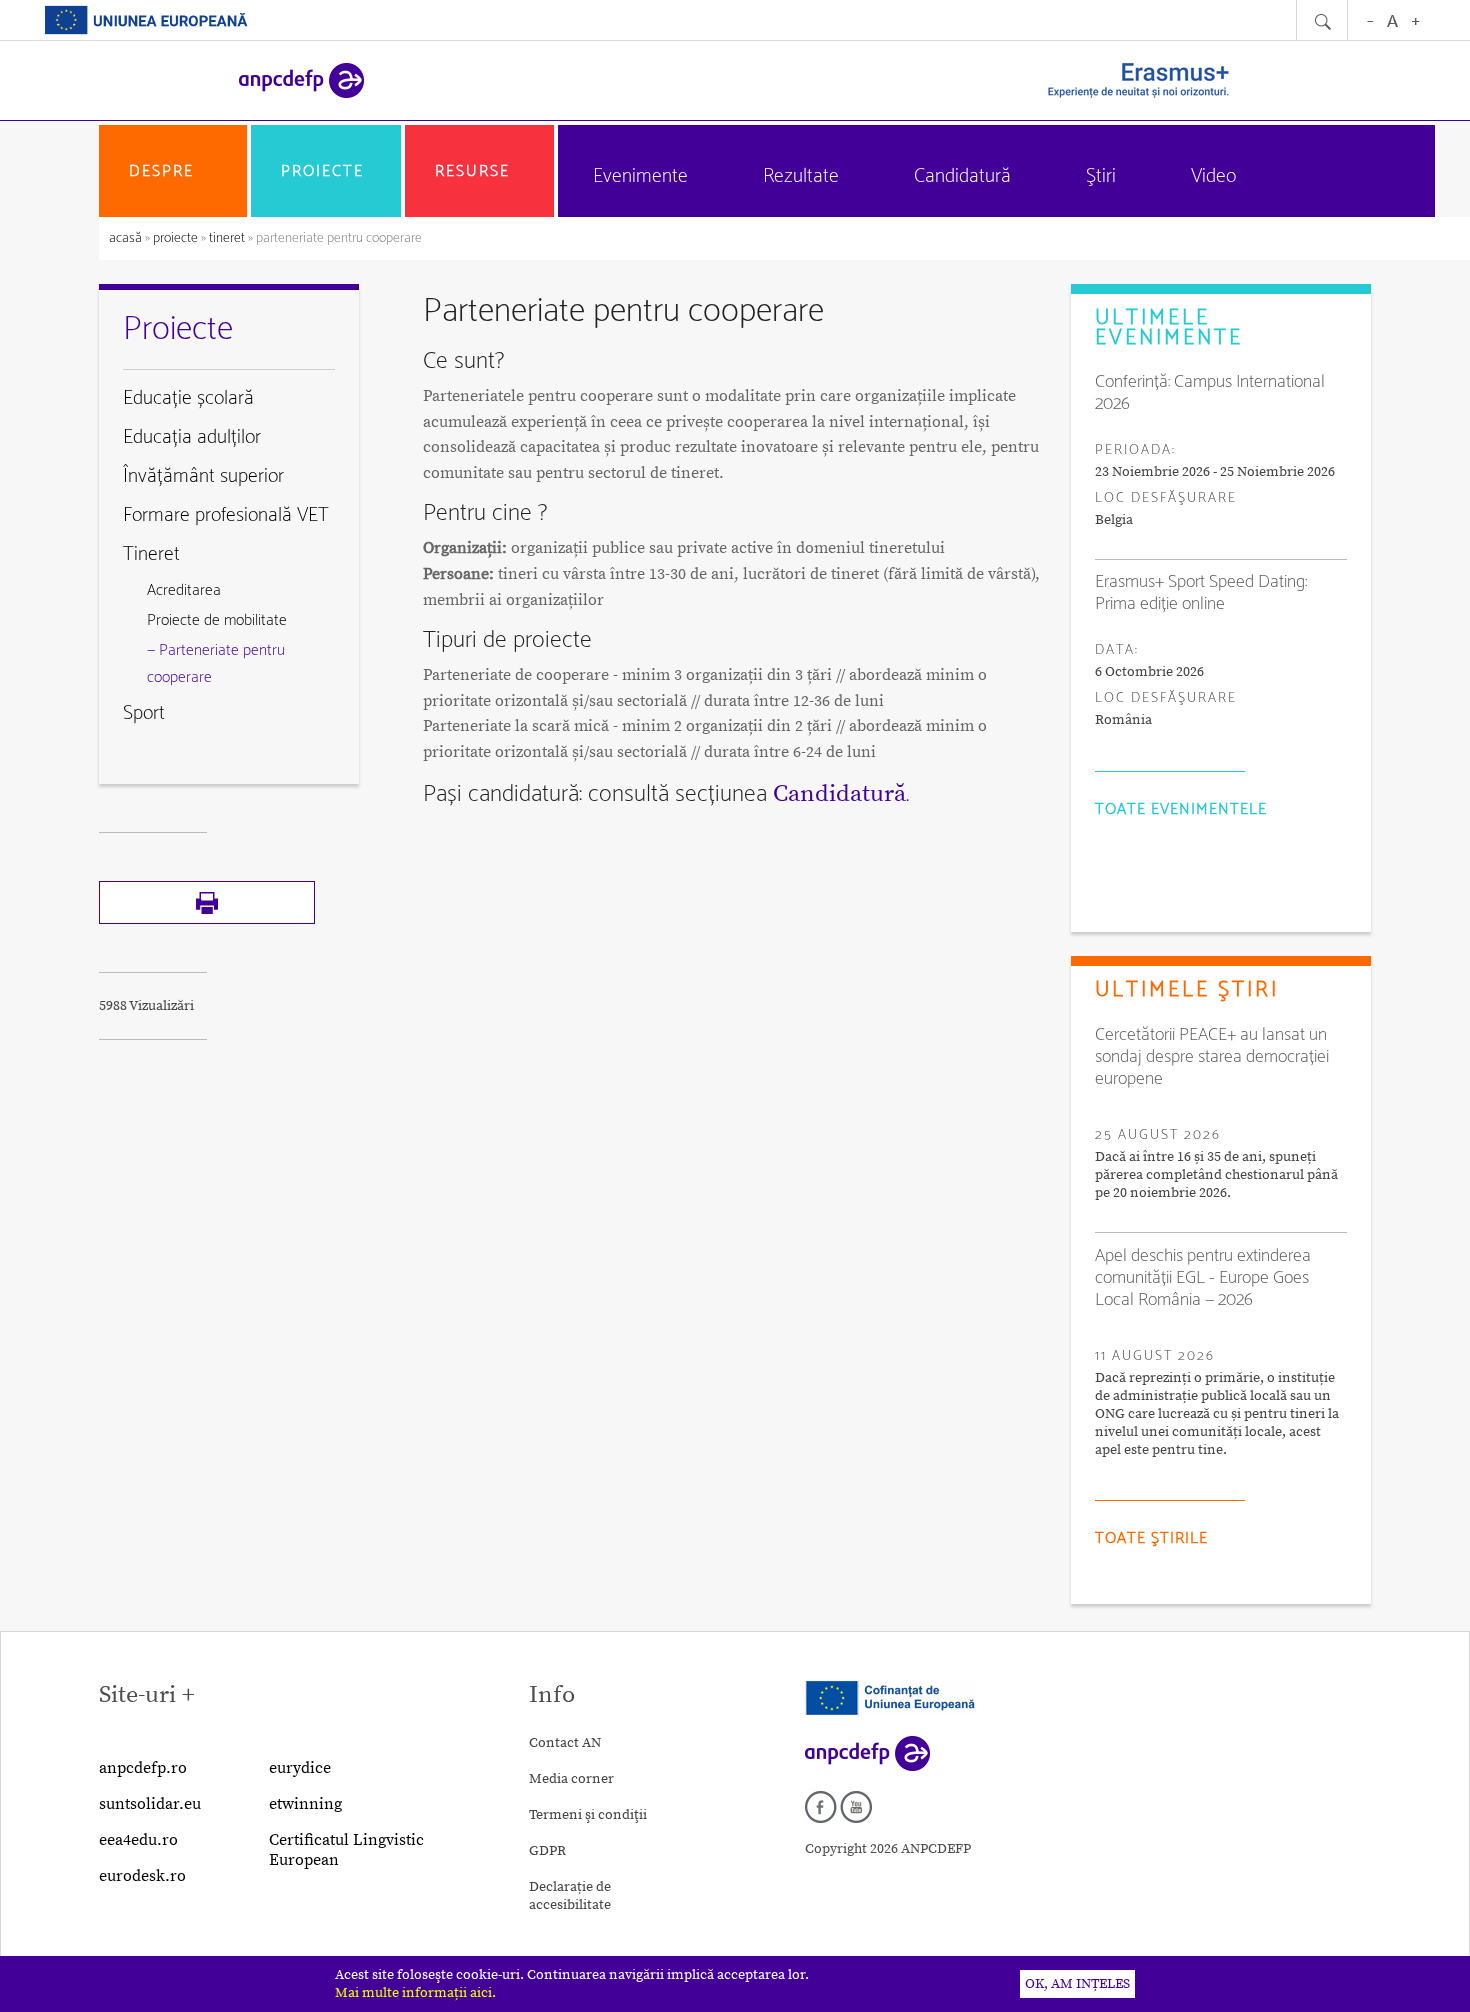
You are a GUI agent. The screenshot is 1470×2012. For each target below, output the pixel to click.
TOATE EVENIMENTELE (1181, 809)
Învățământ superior (203, 476)
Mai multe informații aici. (415, 1993)
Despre (161, 171)
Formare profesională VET (226, 515)
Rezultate (801, 176)
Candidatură (962, 176)
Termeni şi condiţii (588, 1815)
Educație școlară (188, 398)
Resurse (472, 171)
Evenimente (640, 176)
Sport (144, 713)
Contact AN (565, 1743)
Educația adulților (192, 437)
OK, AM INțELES (1077, 1984)
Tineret (227, 238)
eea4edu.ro (138, 1840)
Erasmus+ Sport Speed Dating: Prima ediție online (1201, 593)
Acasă (127, 238)
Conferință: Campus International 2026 (1210, 393)
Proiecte (322, 171)
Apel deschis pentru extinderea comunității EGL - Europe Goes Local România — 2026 (1203, 1278)
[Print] (207, 920)
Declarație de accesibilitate (570, 1896)
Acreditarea (184, 590)
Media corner (571, 1779)
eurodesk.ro (142, 1876)
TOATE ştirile (1151, 1538)
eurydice (300, 1768)
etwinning (305, 1804)
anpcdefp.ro (143, 1768)
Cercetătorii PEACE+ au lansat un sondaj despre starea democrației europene (1212, 1057)
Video (1213, 176)
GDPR (547, 1851)
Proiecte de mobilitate (217, 620)
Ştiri (1101, 176)
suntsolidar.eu (150, 1804)
